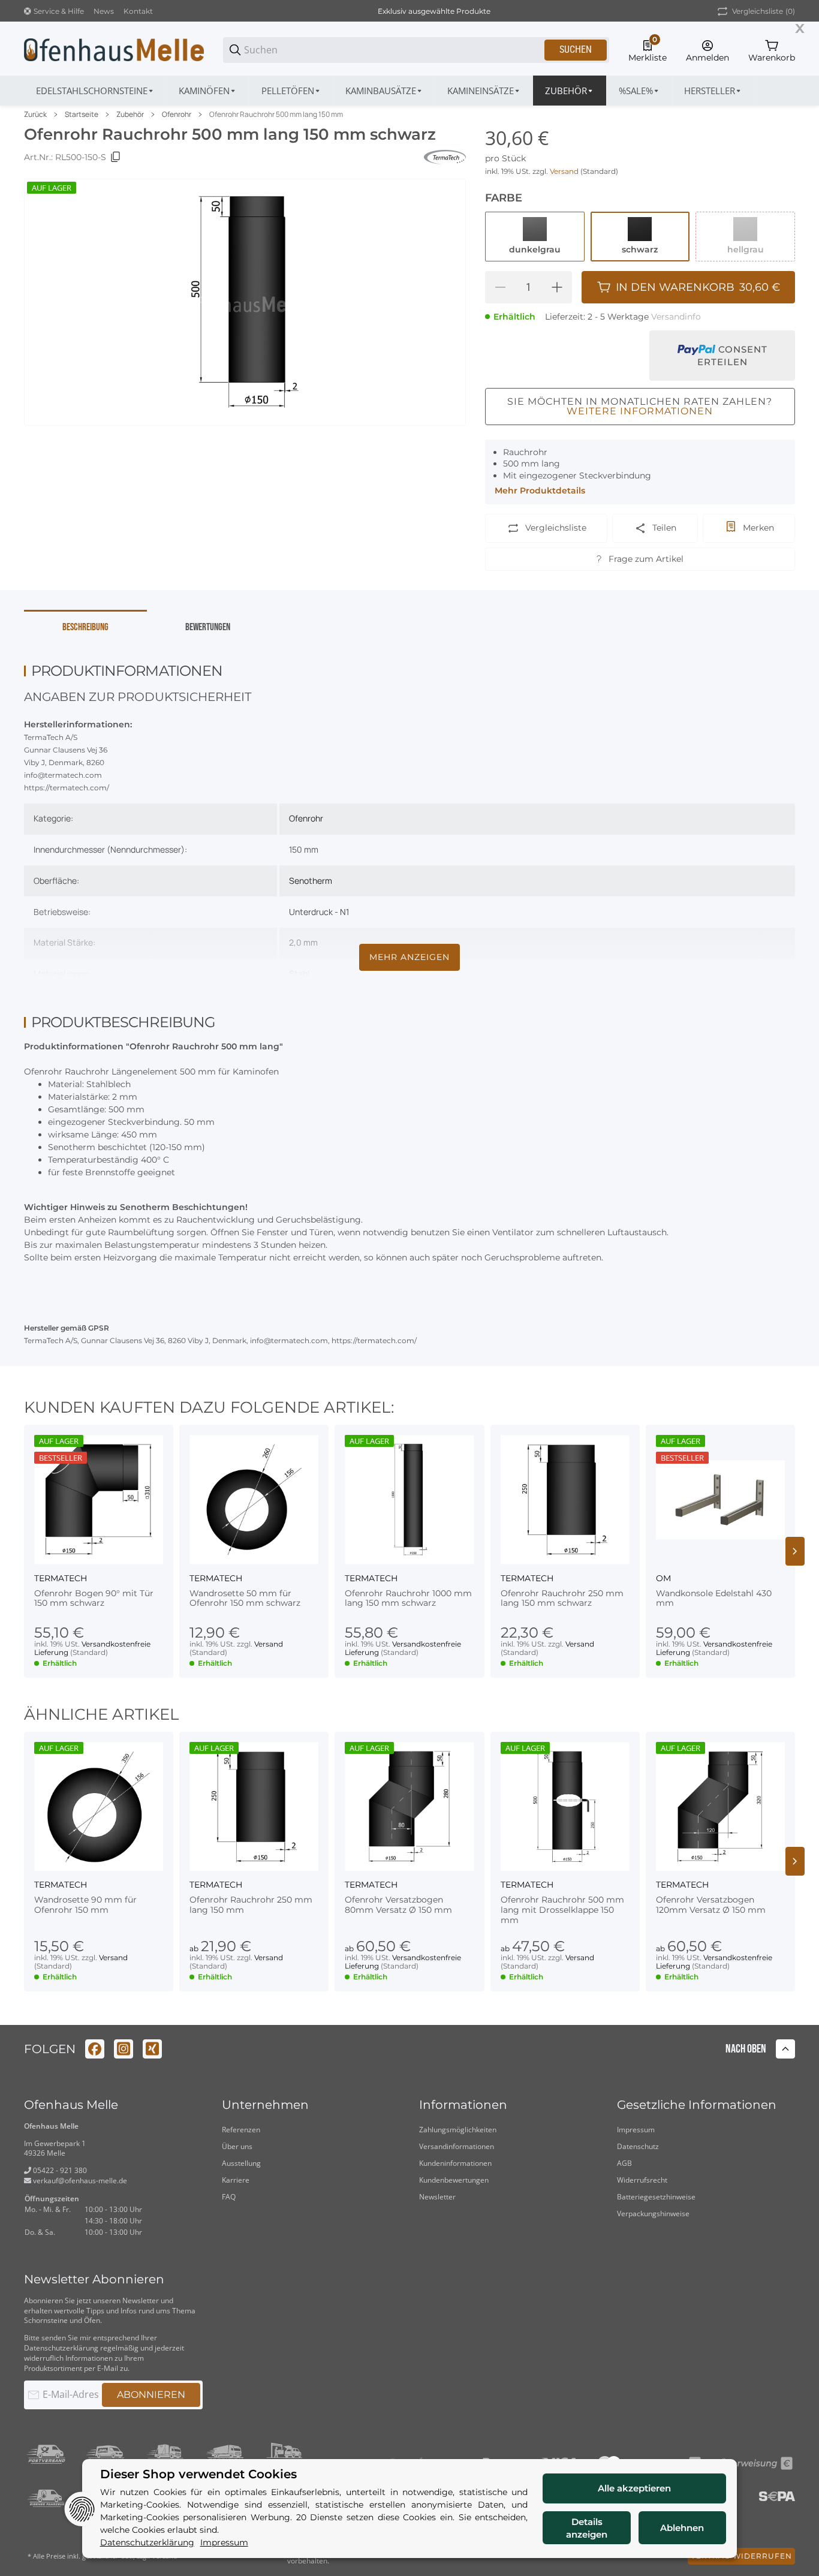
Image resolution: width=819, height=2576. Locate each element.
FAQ (229, 2197)
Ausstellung (241, 2163)
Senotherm (311, 881)
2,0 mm (303, 942)
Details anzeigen (587, 2528)
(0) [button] (764, 11)
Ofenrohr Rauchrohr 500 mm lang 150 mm (276, 115)
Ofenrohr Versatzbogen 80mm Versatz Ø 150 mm (398, 1905)
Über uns (237, 2146)
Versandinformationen (457, 2146)
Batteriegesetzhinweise (656, 2197)
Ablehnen (682, 2528)
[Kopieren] (116, 157)
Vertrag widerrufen (741, 2556)
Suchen (576, 49)
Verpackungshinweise (653, 2214)
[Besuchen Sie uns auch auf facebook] (95, 2049)
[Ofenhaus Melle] (114, 49)
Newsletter (437, 2197)
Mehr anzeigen (409, 957)
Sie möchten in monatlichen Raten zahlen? (640, 406)
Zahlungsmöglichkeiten (458, 2130)
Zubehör (130, 115)
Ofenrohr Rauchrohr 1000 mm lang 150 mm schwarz (408, 1599)
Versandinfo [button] (676, 317)
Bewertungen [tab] (208, 627)
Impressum (636, 2130)
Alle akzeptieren (634, 2488)
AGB (624, 2163)
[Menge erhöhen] (557, 287)
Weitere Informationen (640, 411)
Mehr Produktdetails (540, 490)
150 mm (304, 849)
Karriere (236, 2180)
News (104, 11)
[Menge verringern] (500, 287)
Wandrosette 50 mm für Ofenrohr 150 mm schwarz (245, 1599)
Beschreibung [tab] (85, 627)
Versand (565, 171)
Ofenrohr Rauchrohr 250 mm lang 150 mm (251, 1905)
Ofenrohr (177, 115)
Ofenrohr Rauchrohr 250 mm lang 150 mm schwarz (562, 1599)
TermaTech (61, 1578)
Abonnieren (151, 2395)
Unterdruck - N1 (319, 912)
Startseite (82, 115)
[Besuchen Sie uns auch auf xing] (152, 2049)
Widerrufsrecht (642, 2180)
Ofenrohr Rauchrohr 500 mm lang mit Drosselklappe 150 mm (562, 1910)
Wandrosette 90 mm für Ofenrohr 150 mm (85, 1905)
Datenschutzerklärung (61, 2348)
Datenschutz (638, 2146)
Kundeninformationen (455, 2163)
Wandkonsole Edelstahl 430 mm (714, 1599)
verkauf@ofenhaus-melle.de (79, 2181)
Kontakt (138, 11)
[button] (713, 91)
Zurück (35, 115)
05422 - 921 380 (59, 2170)
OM (663, 1578)
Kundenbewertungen (454, 2180)
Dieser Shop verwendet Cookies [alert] (198, 2474)
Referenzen (241, 2130)
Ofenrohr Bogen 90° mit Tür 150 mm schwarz (94, 1599)
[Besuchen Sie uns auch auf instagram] (124, 2049)
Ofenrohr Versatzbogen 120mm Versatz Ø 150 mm (711, 1905)
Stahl (299, 973)
